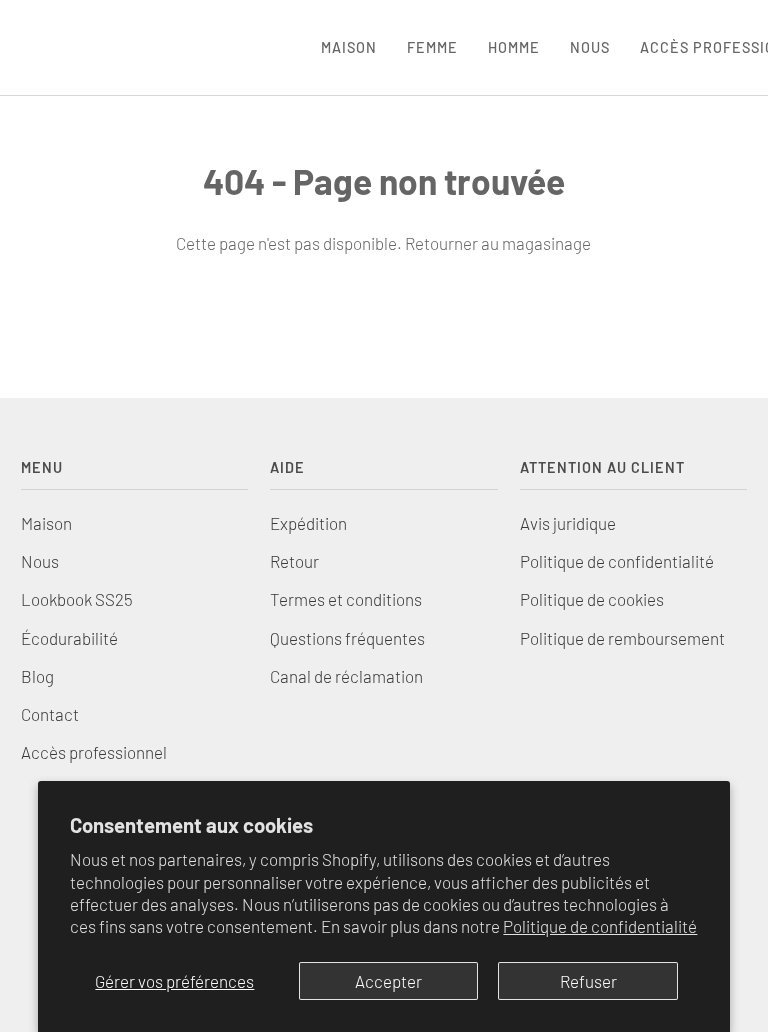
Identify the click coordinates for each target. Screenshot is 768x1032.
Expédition (308, 523)
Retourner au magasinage (498, 243)
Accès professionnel (94, 752)
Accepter (388, 981)
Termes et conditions (346, 599)
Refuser (588, 981)
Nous (40, 561)
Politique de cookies (592, 599)
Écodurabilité (69, 638)
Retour (294, 561)
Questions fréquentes (347, 638)
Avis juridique (568, 523)
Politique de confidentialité (600, 926)
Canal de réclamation (346, 676)
